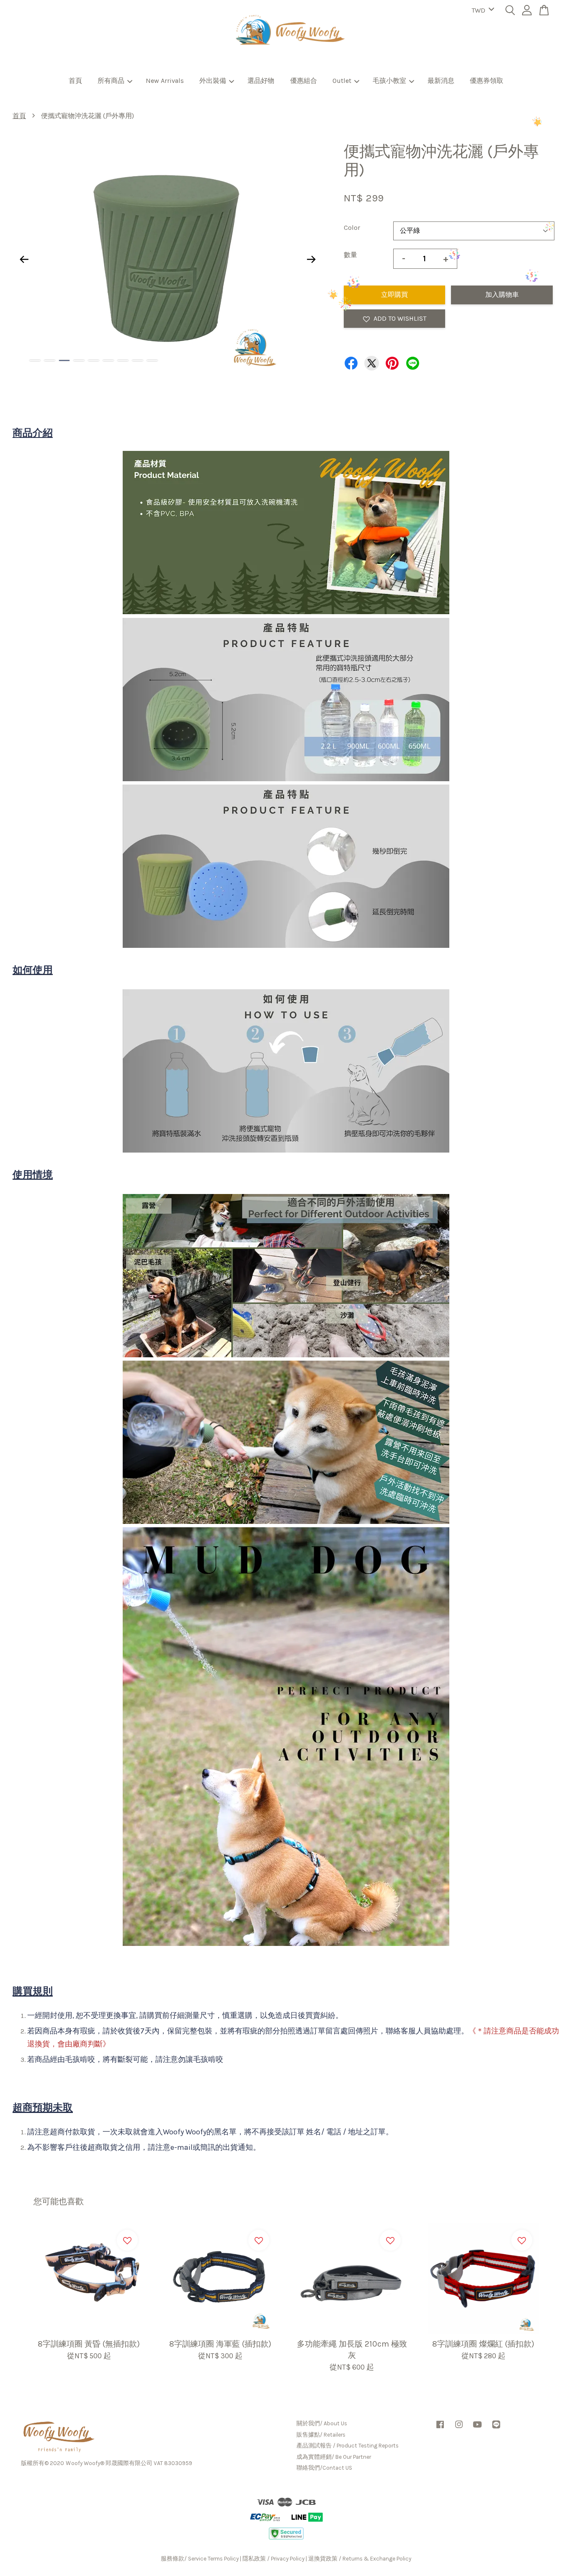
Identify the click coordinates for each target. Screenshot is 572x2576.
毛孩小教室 (389, 81)
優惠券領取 (487, 81)
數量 (350, 255)
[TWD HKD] (481, 11)
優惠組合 (304, 81)
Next (312, 259)
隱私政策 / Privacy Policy (273, 2559)
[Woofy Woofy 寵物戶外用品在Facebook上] (440, 2428)
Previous (24, 259)
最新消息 (441, 81)
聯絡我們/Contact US (324, 2468)
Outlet (342, 81)
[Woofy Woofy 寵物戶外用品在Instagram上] (459, 2428)
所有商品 (111, 81)
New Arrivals (165, 81)
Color (352, 228)
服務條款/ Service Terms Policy (200, 2559)
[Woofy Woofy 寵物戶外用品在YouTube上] (477, 2428)
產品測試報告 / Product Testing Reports (348, 2446)
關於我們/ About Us (322, 2423)
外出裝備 (213, 81)
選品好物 (261, 81)
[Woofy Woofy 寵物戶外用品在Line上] (496, 2428)
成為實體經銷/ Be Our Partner (334, 2457)
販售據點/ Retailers (321, 2435)
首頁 (75, 81)
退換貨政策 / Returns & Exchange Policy (360, 2559)
